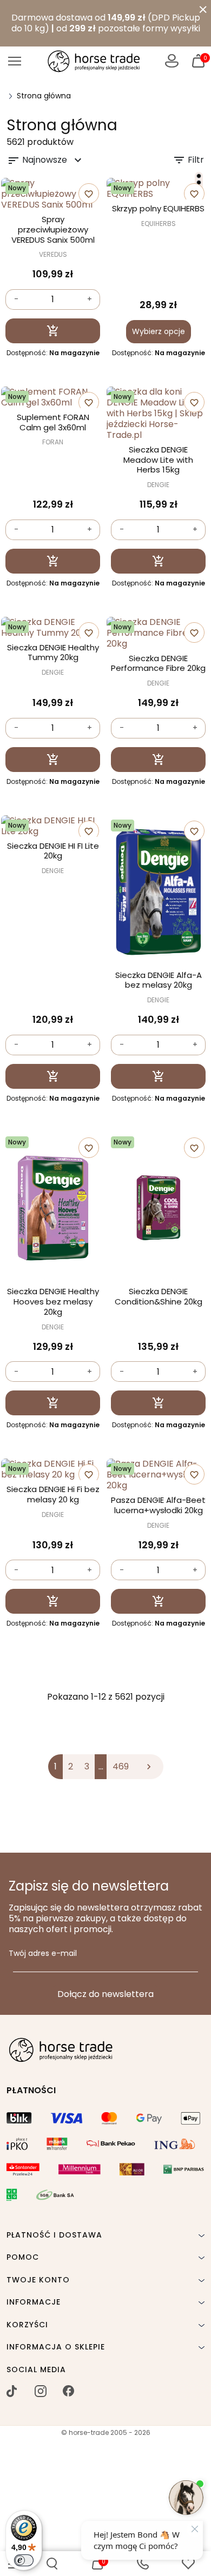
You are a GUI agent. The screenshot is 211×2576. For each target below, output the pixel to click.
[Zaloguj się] (172, 61)
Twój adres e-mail (43, 1954)
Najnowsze (46, 160)
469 (121, 1766)
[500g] (199, 176)
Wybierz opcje (159, 331)
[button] (52, 2564)
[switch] (24, 2560)
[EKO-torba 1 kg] (199, 182)
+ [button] (90, 299)
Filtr (188, 160)
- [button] (16, 299)
